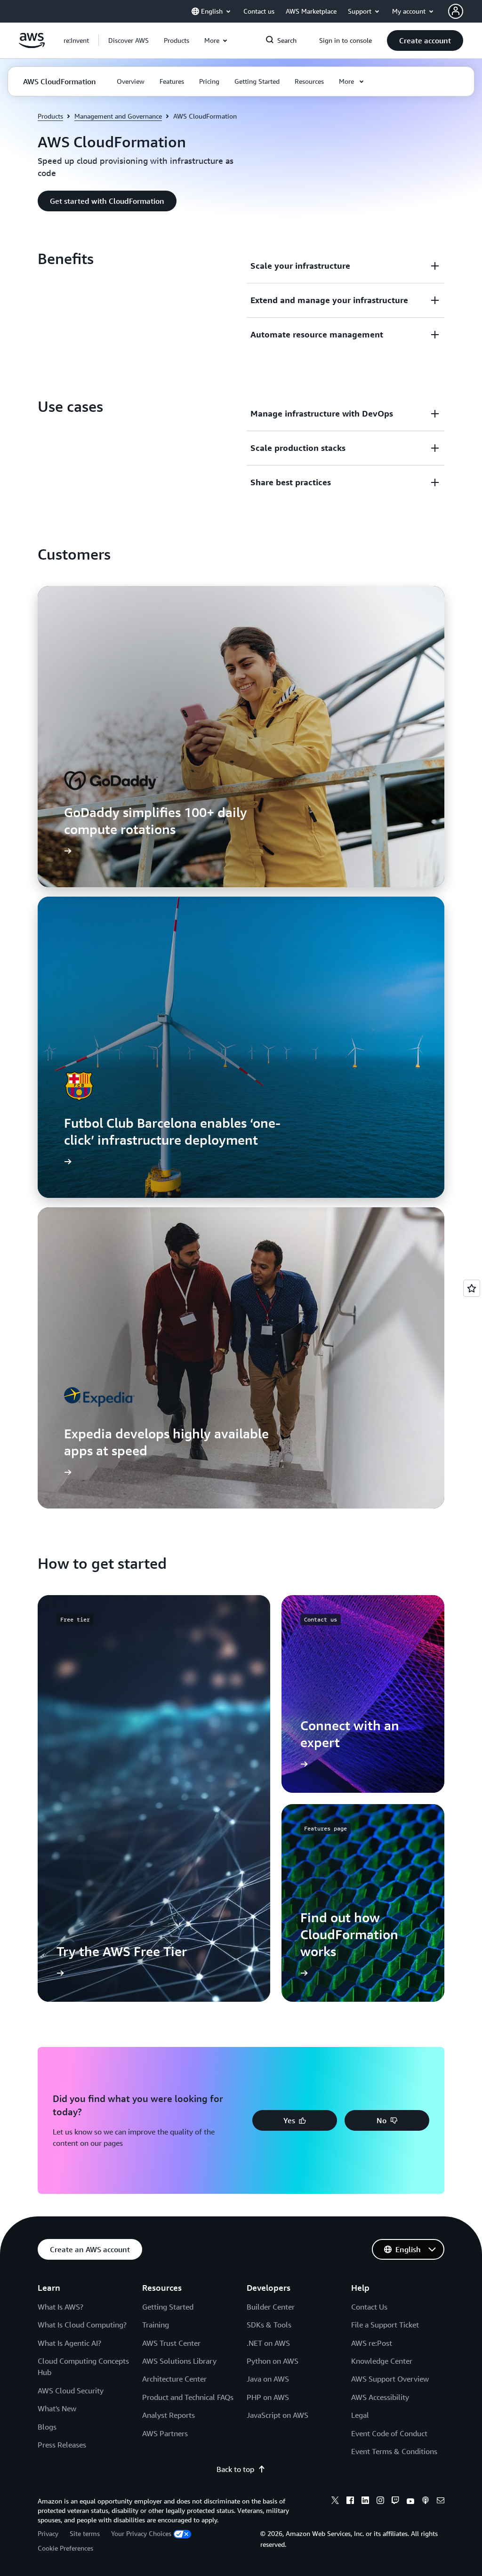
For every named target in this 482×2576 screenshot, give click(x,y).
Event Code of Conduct (389, 2433)
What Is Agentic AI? (69, 2343)
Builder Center (271, 2307)
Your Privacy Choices (141, 2533)
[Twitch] (395, 2502)
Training (156, 2325)
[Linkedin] (365, 2502)
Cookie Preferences (65, 2548)
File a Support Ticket (385, 2325)
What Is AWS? (60, 2307)
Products (50, 116)
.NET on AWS (268, 2343)
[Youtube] (410, 2502)
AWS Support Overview (390, 2379)
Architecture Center (174, 2379)
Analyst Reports (169, 2415)
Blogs (47, 2427)
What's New (57, 2408)
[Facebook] (350, 2502)
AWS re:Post (372, 2343)
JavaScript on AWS (277, 2415)
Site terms (85, 2533)
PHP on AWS (268, 2397)
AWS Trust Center (171, 2343)
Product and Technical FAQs (188, 2397)
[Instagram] (380, 2502)
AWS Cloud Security (71, 2391)
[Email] (441, 2502)
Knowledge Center (382, 2361)
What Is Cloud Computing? (82, 2325)
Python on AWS (273, 2361)
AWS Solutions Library (179, 2361)
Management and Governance (118, 116)
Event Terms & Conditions (394, 2451)
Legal (360, 2415)
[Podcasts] (426, 2502)
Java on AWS (268, 2379)
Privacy (48, 2533)
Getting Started (168, 2307)
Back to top (235, 2469)
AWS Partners (165, 2433)
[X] (335, 2502)
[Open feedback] (472, 1288)
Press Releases (62, 2445)
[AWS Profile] (456, 11)
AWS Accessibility (380, 2397)
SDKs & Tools (269, 2325)
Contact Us (369, 2307)
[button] (129, 40)
